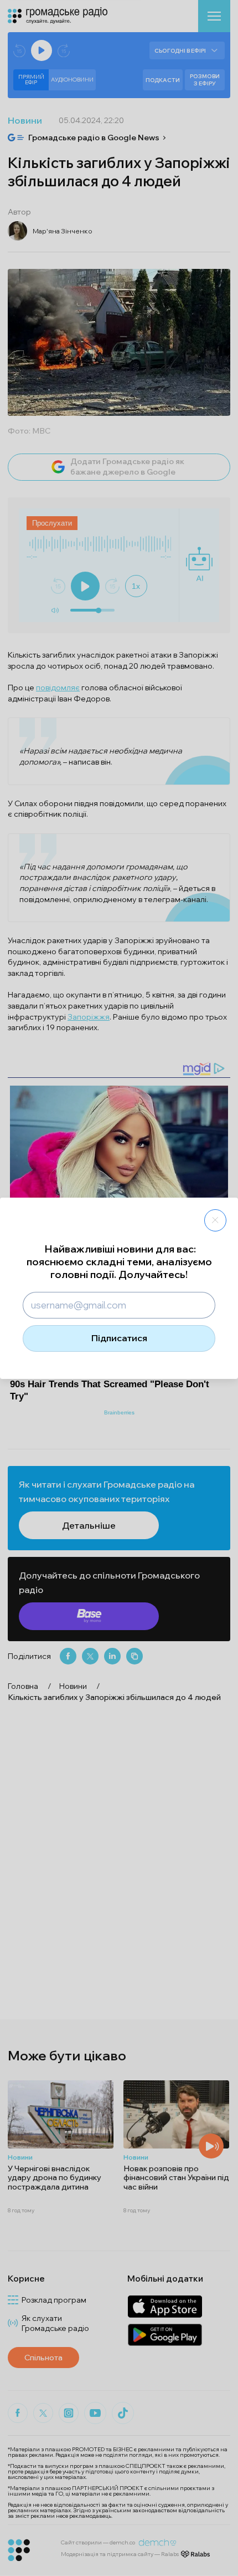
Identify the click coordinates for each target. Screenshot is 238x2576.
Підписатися (119, 1338)
